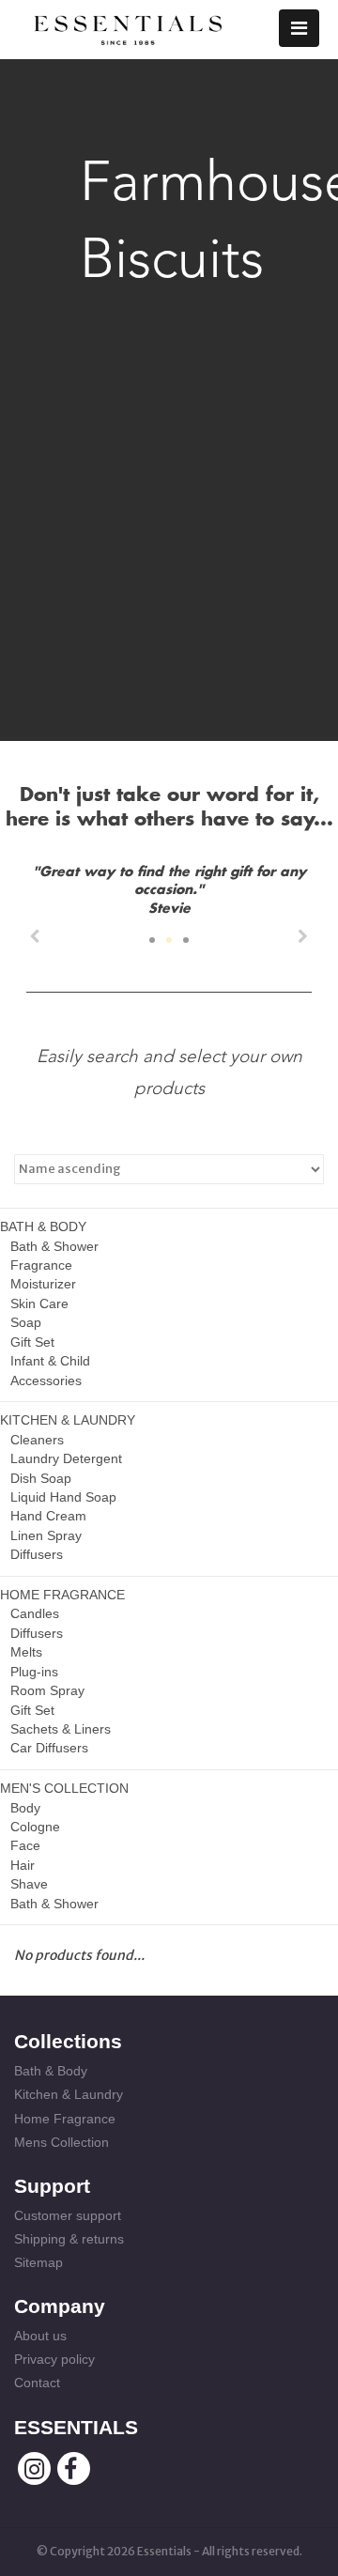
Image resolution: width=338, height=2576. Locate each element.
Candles (35, 1613)
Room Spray (47, 1690)
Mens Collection (61, 2142)
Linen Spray (46, 1535)
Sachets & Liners (61, 1729)
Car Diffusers (49, 1748)
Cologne (35, 1827)
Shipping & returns (69, 2239)
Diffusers (37, 1554)
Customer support (68, 2215)
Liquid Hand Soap (63, 1497)
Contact (37, 2383)
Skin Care (39, 1303)
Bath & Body (43, 1226)
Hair (23, 1865)
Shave (29, 1884)
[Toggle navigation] (299, 28)
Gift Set (32, 1342)
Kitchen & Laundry (68, 1420)
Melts (26, 1652)
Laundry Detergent (66, 1458)
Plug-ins (34, 1672)
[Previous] (35, 936)
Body (25, 1808)
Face (25, 1845)
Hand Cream (48, 1516)
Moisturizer (43, 1284)
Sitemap (38, 2262)
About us (40, 2336)
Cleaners (37, 1440)
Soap (26, 1322)
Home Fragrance (62, 1595)
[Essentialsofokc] (128, 26)
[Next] (303, 936)
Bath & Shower (54, 1246)
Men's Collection (64, 1788)
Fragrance (41, 1265)
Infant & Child (50, 1361)
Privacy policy (54, 2359)
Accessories (46, 1381)
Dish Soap (41, 1478)
